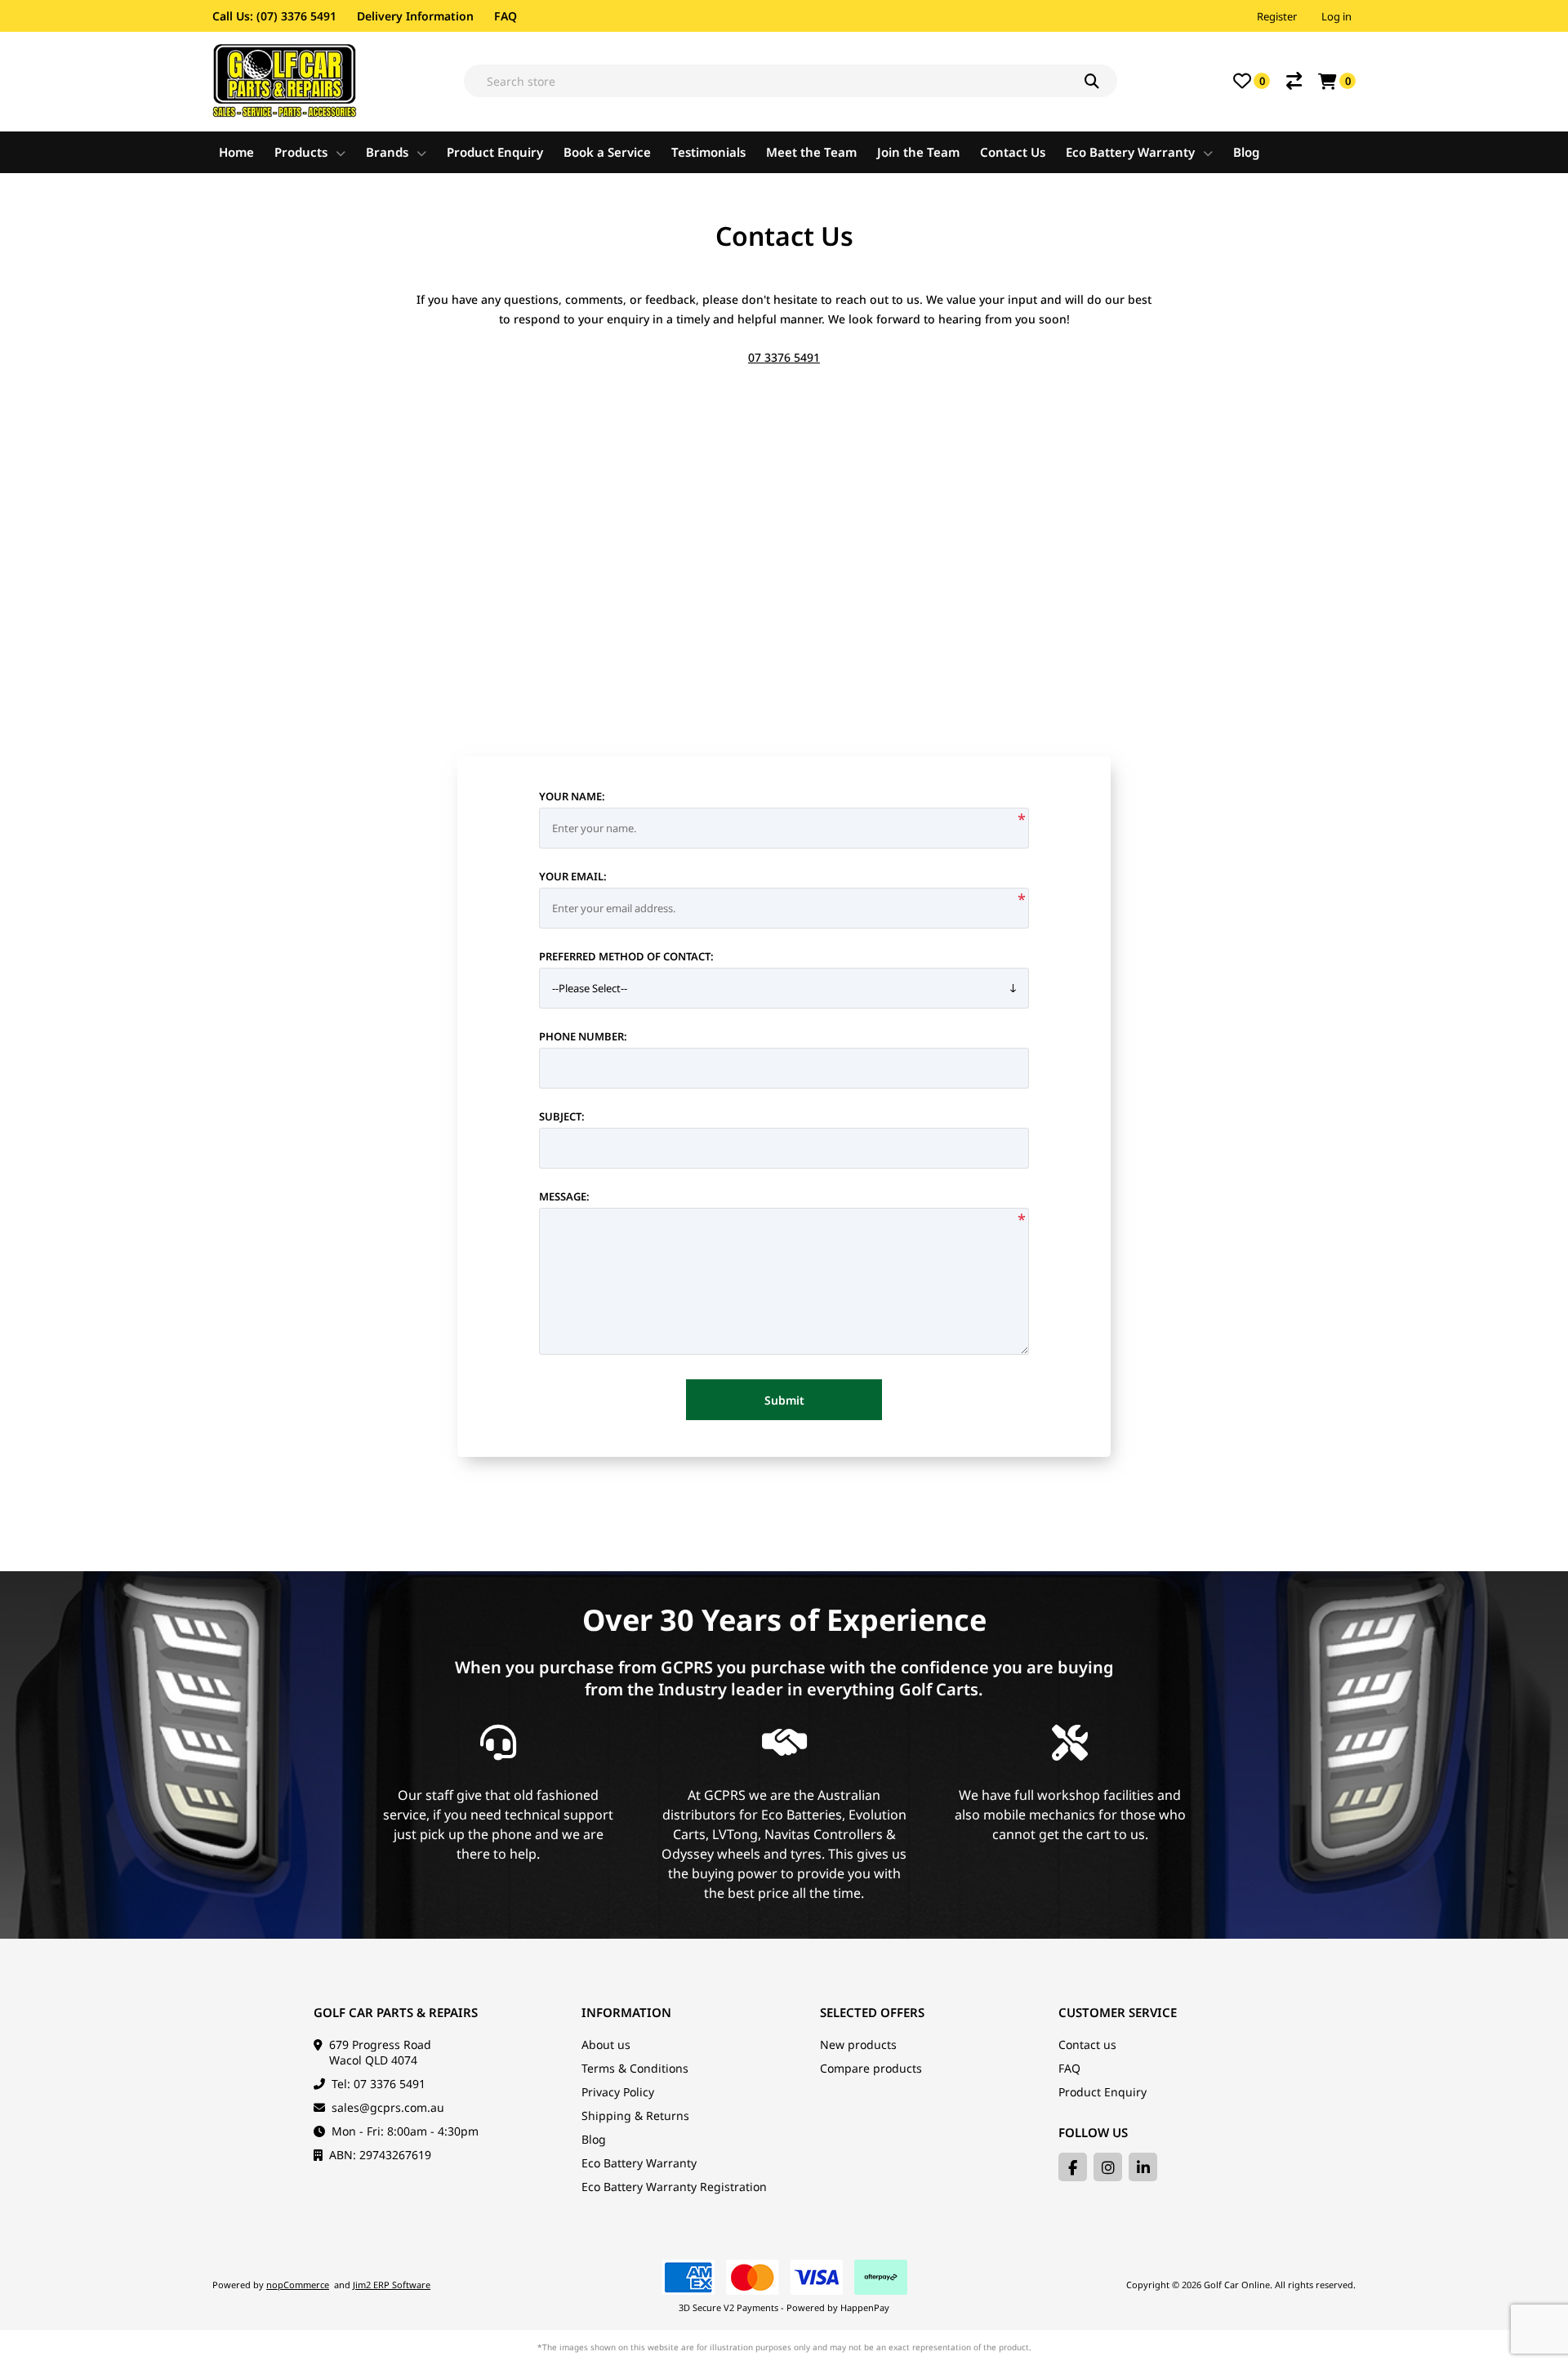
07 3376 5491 (784, 357)
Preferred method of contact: (626, 956)
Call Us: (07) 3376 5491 (274, 16)
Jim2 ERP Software (392, 2285)
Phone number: (583, 1036)
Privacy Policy (618, 2092)
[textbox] (791, 81)
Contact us (1087, 2044)
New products (858, 2044)
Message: (564, 1196)
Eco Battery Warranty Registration (674, 2187)
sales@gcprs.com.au (388, 2107)
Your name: (572, 796)
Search (1101, 81)
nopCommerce (298, 2285)
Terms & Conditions (635, 2068)
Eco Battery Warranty (639, 2163)
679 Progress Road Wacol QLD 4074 (380, 2052)
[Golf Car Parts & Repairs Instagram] (1108, 2167)
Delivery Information (415, 16)
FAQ (506, 16)
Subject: (562, 1116)
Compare (1294, 81)
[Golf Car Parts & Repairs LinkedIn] (1143, 2167)
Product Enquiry (1102, 2092)
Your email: (573, 876)
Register (1277, 16)
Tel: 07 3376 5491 (379, 2084)
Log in (1336, 16)
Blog (594, 2139)
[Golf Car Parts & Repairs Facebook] (1073, 2167)
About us (606, 2044)
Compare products (871, 2068)
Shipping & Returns (635, 2116)
